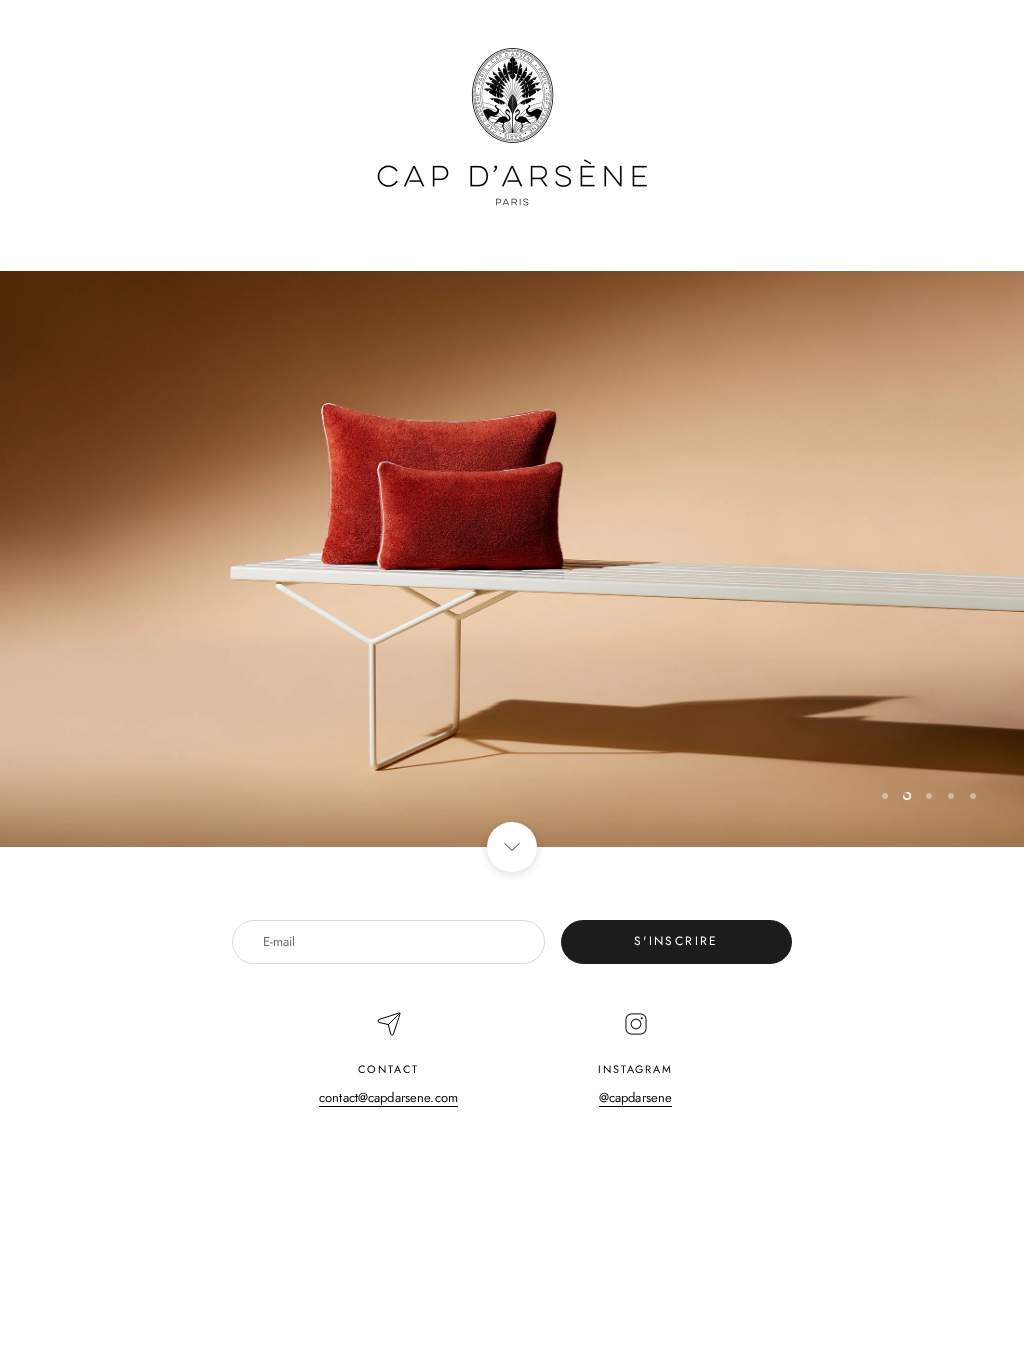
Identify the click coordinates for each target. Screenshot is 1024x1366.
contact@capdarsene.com (388, 1097)
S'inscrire (676, 941)
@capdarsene (635, 1097)
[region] (512, 559)
